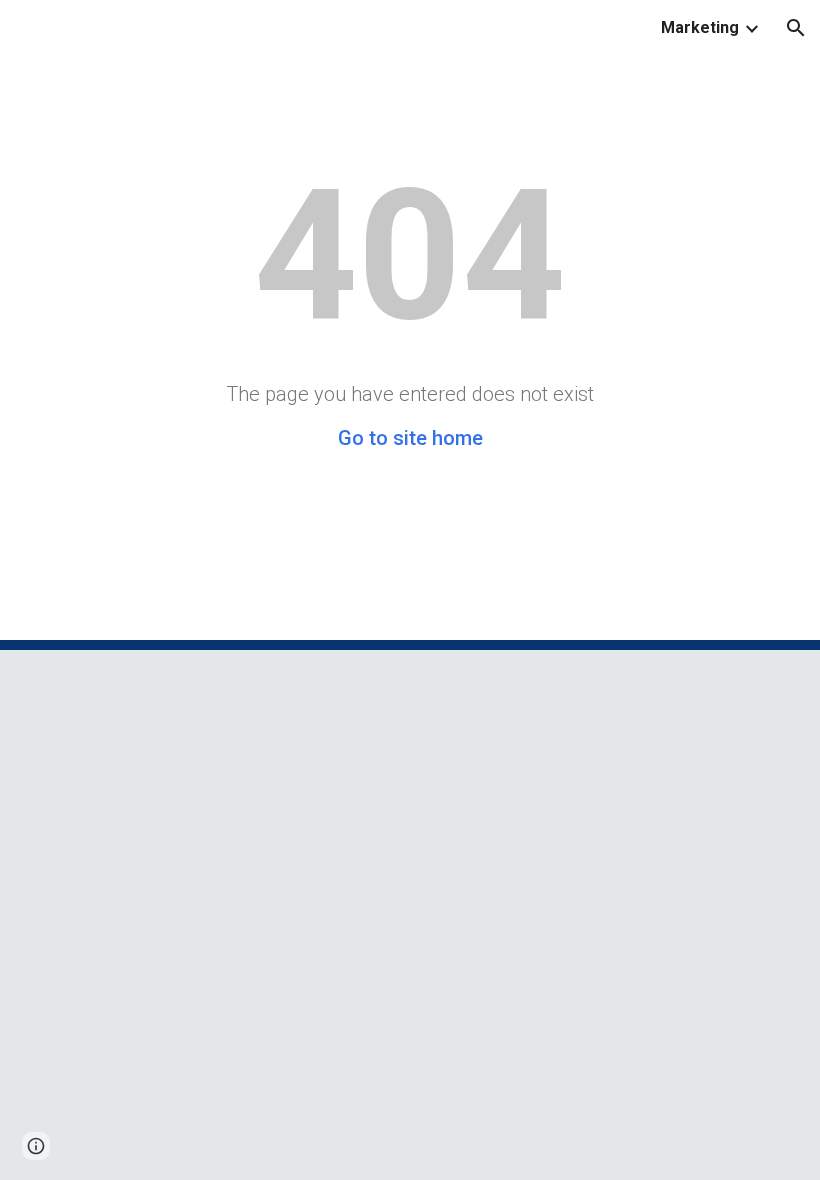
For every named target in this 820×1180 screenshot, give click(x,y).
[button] (796, 28)
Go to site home (410, 438)
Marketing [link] (700, 27)
